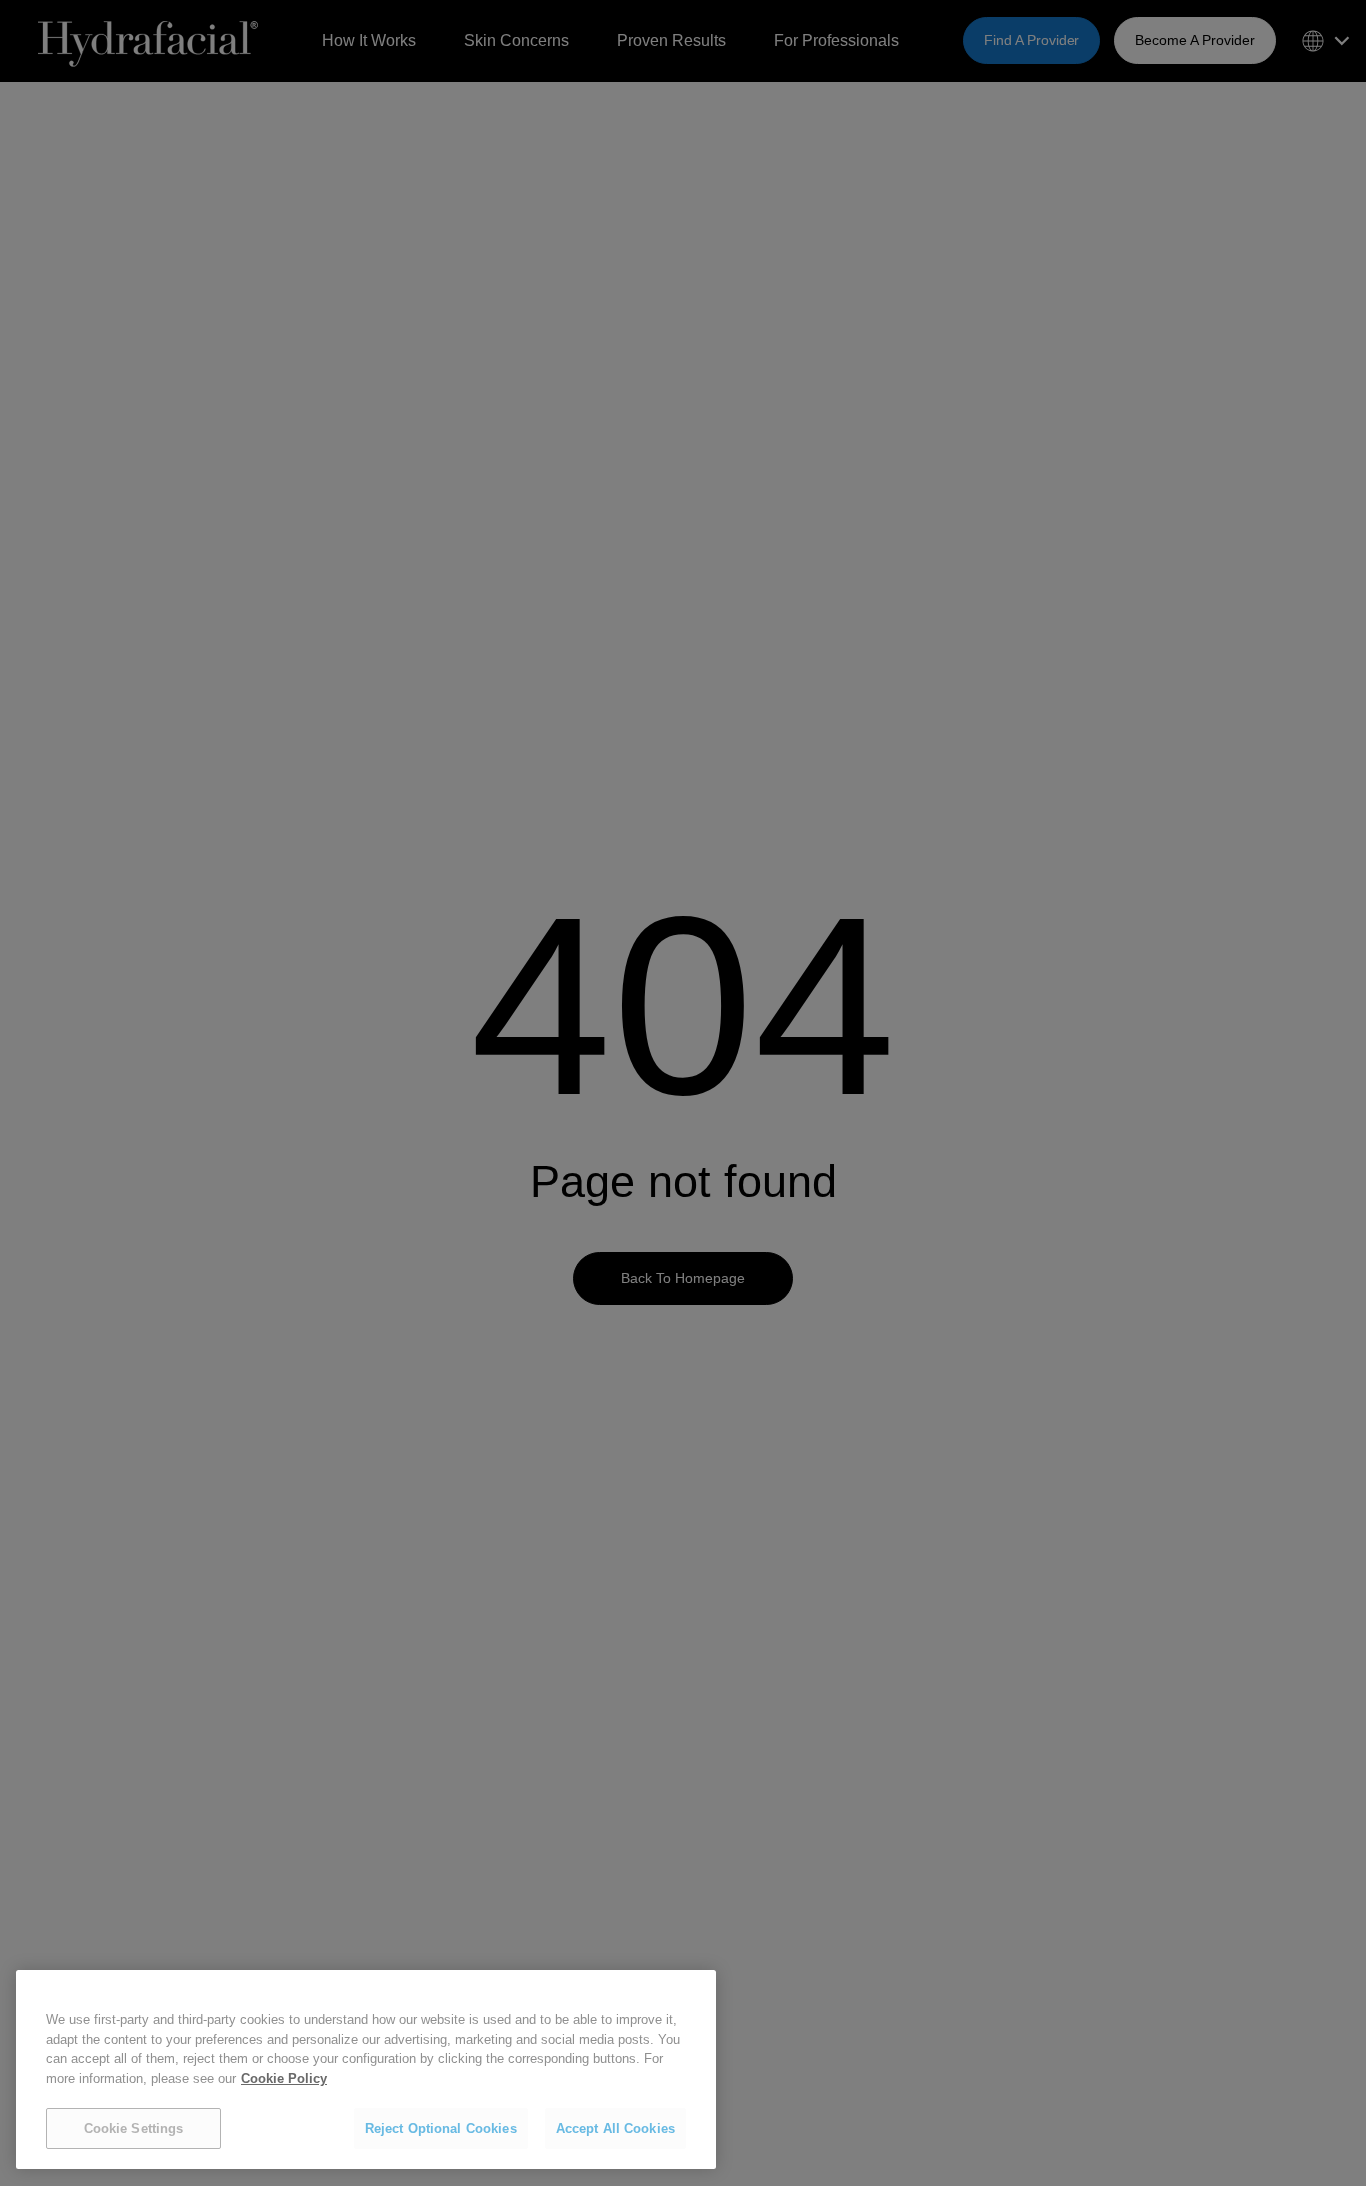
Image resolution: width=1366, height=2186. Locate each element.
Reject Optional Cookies (441, 2128)
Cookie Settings (134, 2128)
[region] (366, 2070)
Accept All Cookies (615, 2128)
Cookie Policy (284, 2078)
